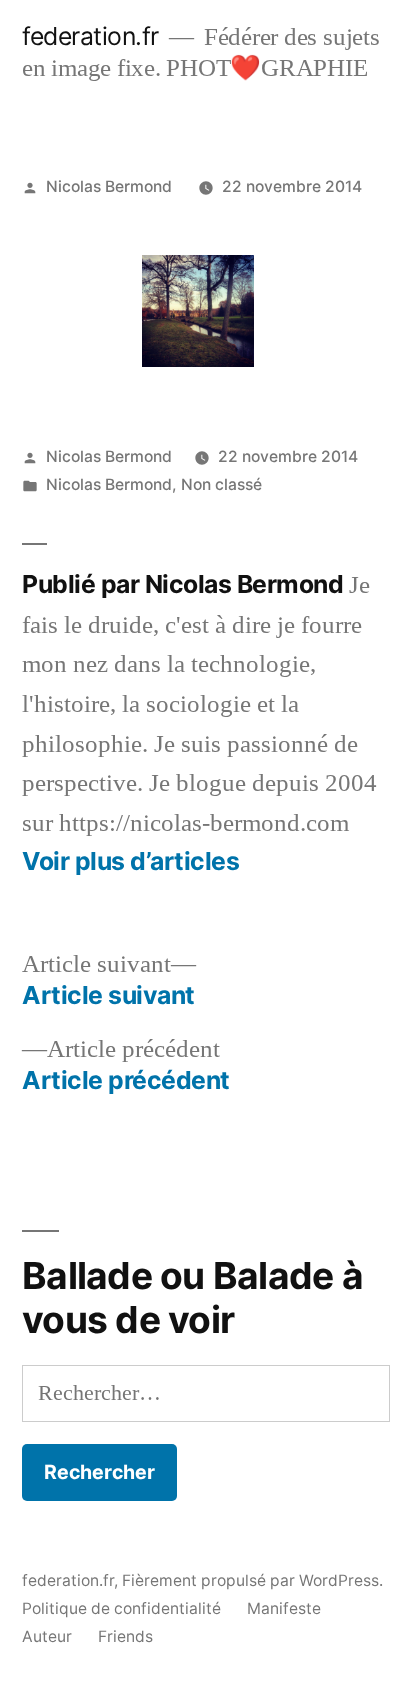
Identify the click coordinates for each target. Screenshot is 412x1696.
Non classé (221, 484)
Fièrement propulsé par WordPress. (252, 1580)
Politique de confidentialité (121, 1608)
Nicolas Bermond (109, 186)
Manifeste (284, 1608)
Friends (125, 1636)
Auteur (47, 1636)
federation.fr (90, 36)
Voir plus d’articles (130, 861)
